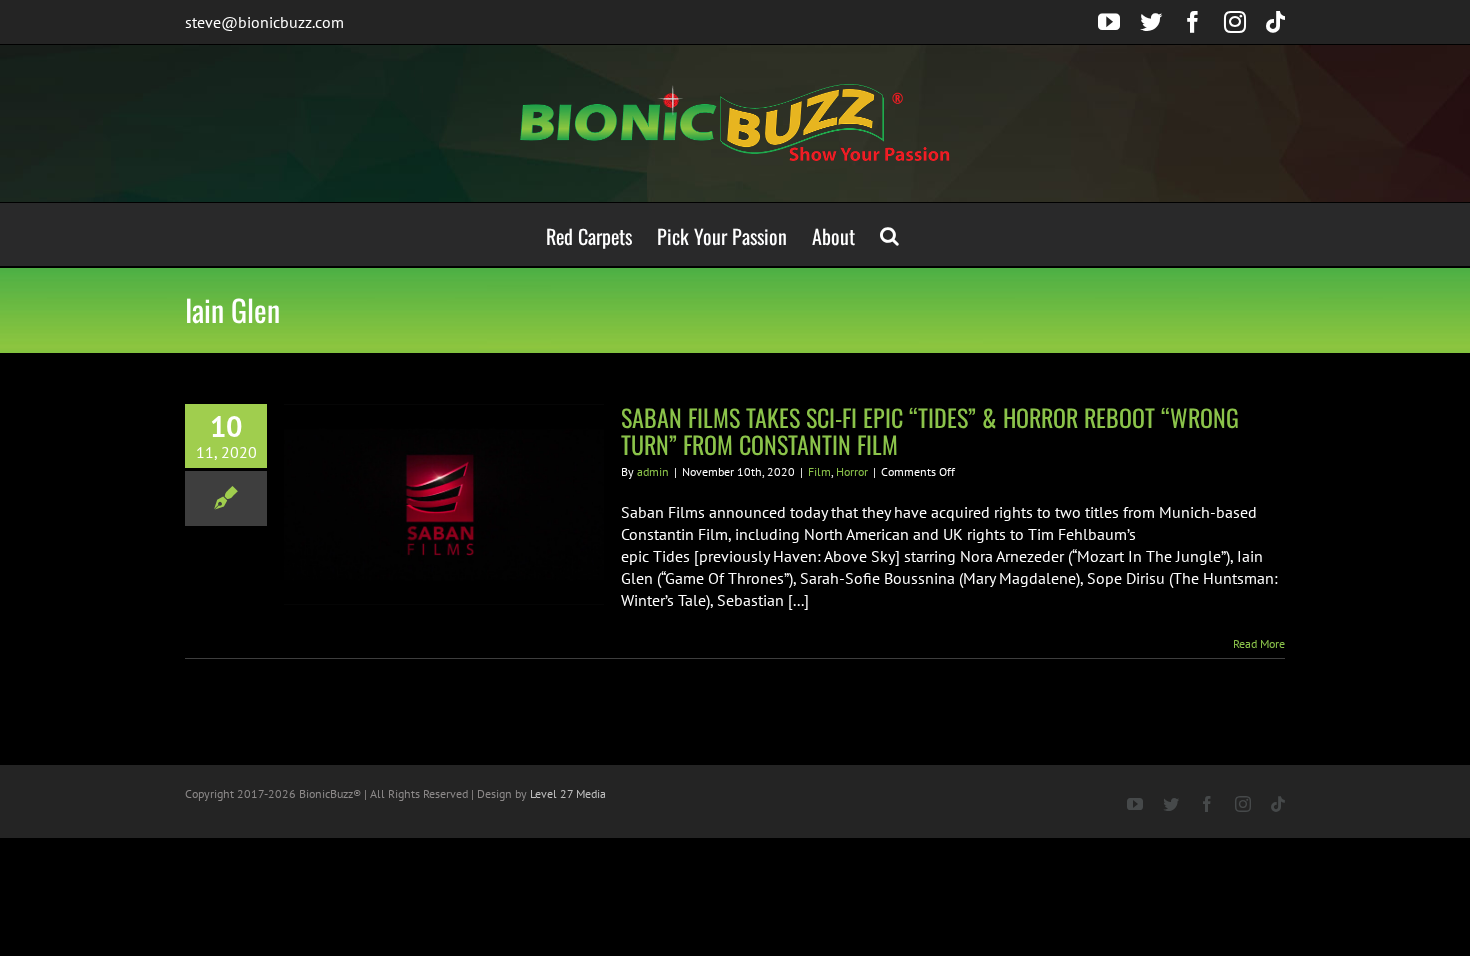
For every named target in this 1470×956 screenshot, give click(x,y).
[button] (889, 234)
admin (653, 471)
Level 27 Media (568, 793)
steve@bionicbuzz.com (264, 22)
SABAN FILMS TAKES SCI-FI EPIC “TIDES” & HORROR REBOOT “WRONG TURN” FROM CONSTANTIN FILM (930, 430)
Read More (1259, 643)
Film (819, 471)
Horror (852, 471)
